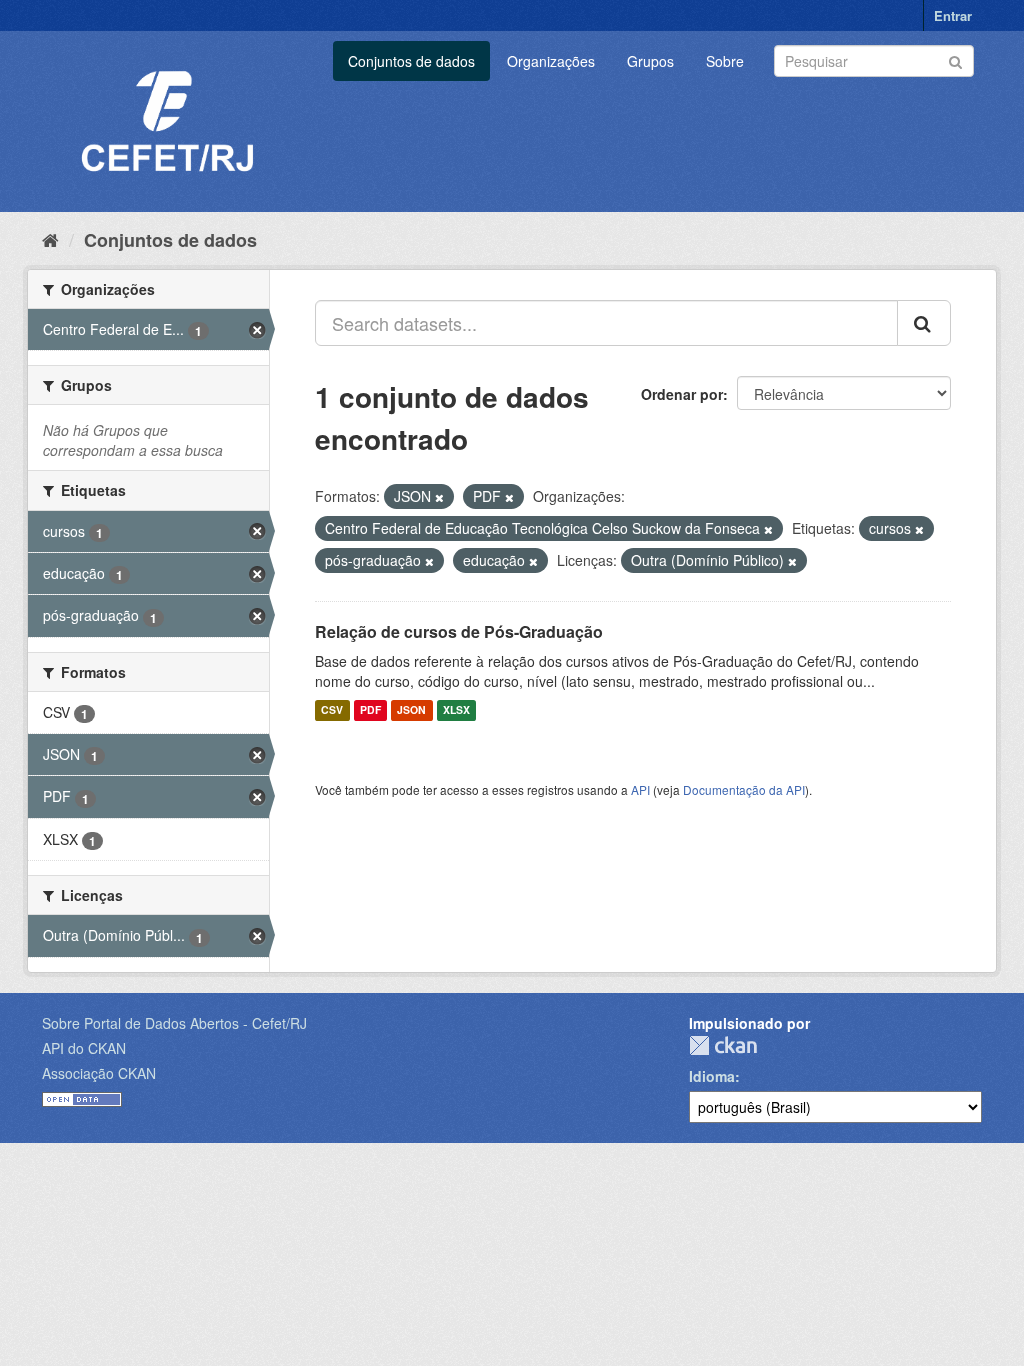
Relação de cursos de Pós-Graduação (459, 631)
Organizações (551, 61)
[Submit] (955, 59)
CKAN (723, 1045)
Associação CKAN (99, 1073)
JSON (411, 710)
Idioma (712, 1076)
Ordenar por (682, 394)
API (640, 789)
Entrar (953, 15)
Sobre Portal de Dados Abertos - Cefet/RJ (174, 1023)
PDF (370, 710)
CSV (332, 710)
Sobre (725, 61)
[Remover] (439, 497)
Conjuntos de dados (411, 61)
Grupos (650, 61)
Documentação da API (744, 789)
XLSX (456, 710)
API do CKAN (84, 1048)
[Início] (50, 239)
